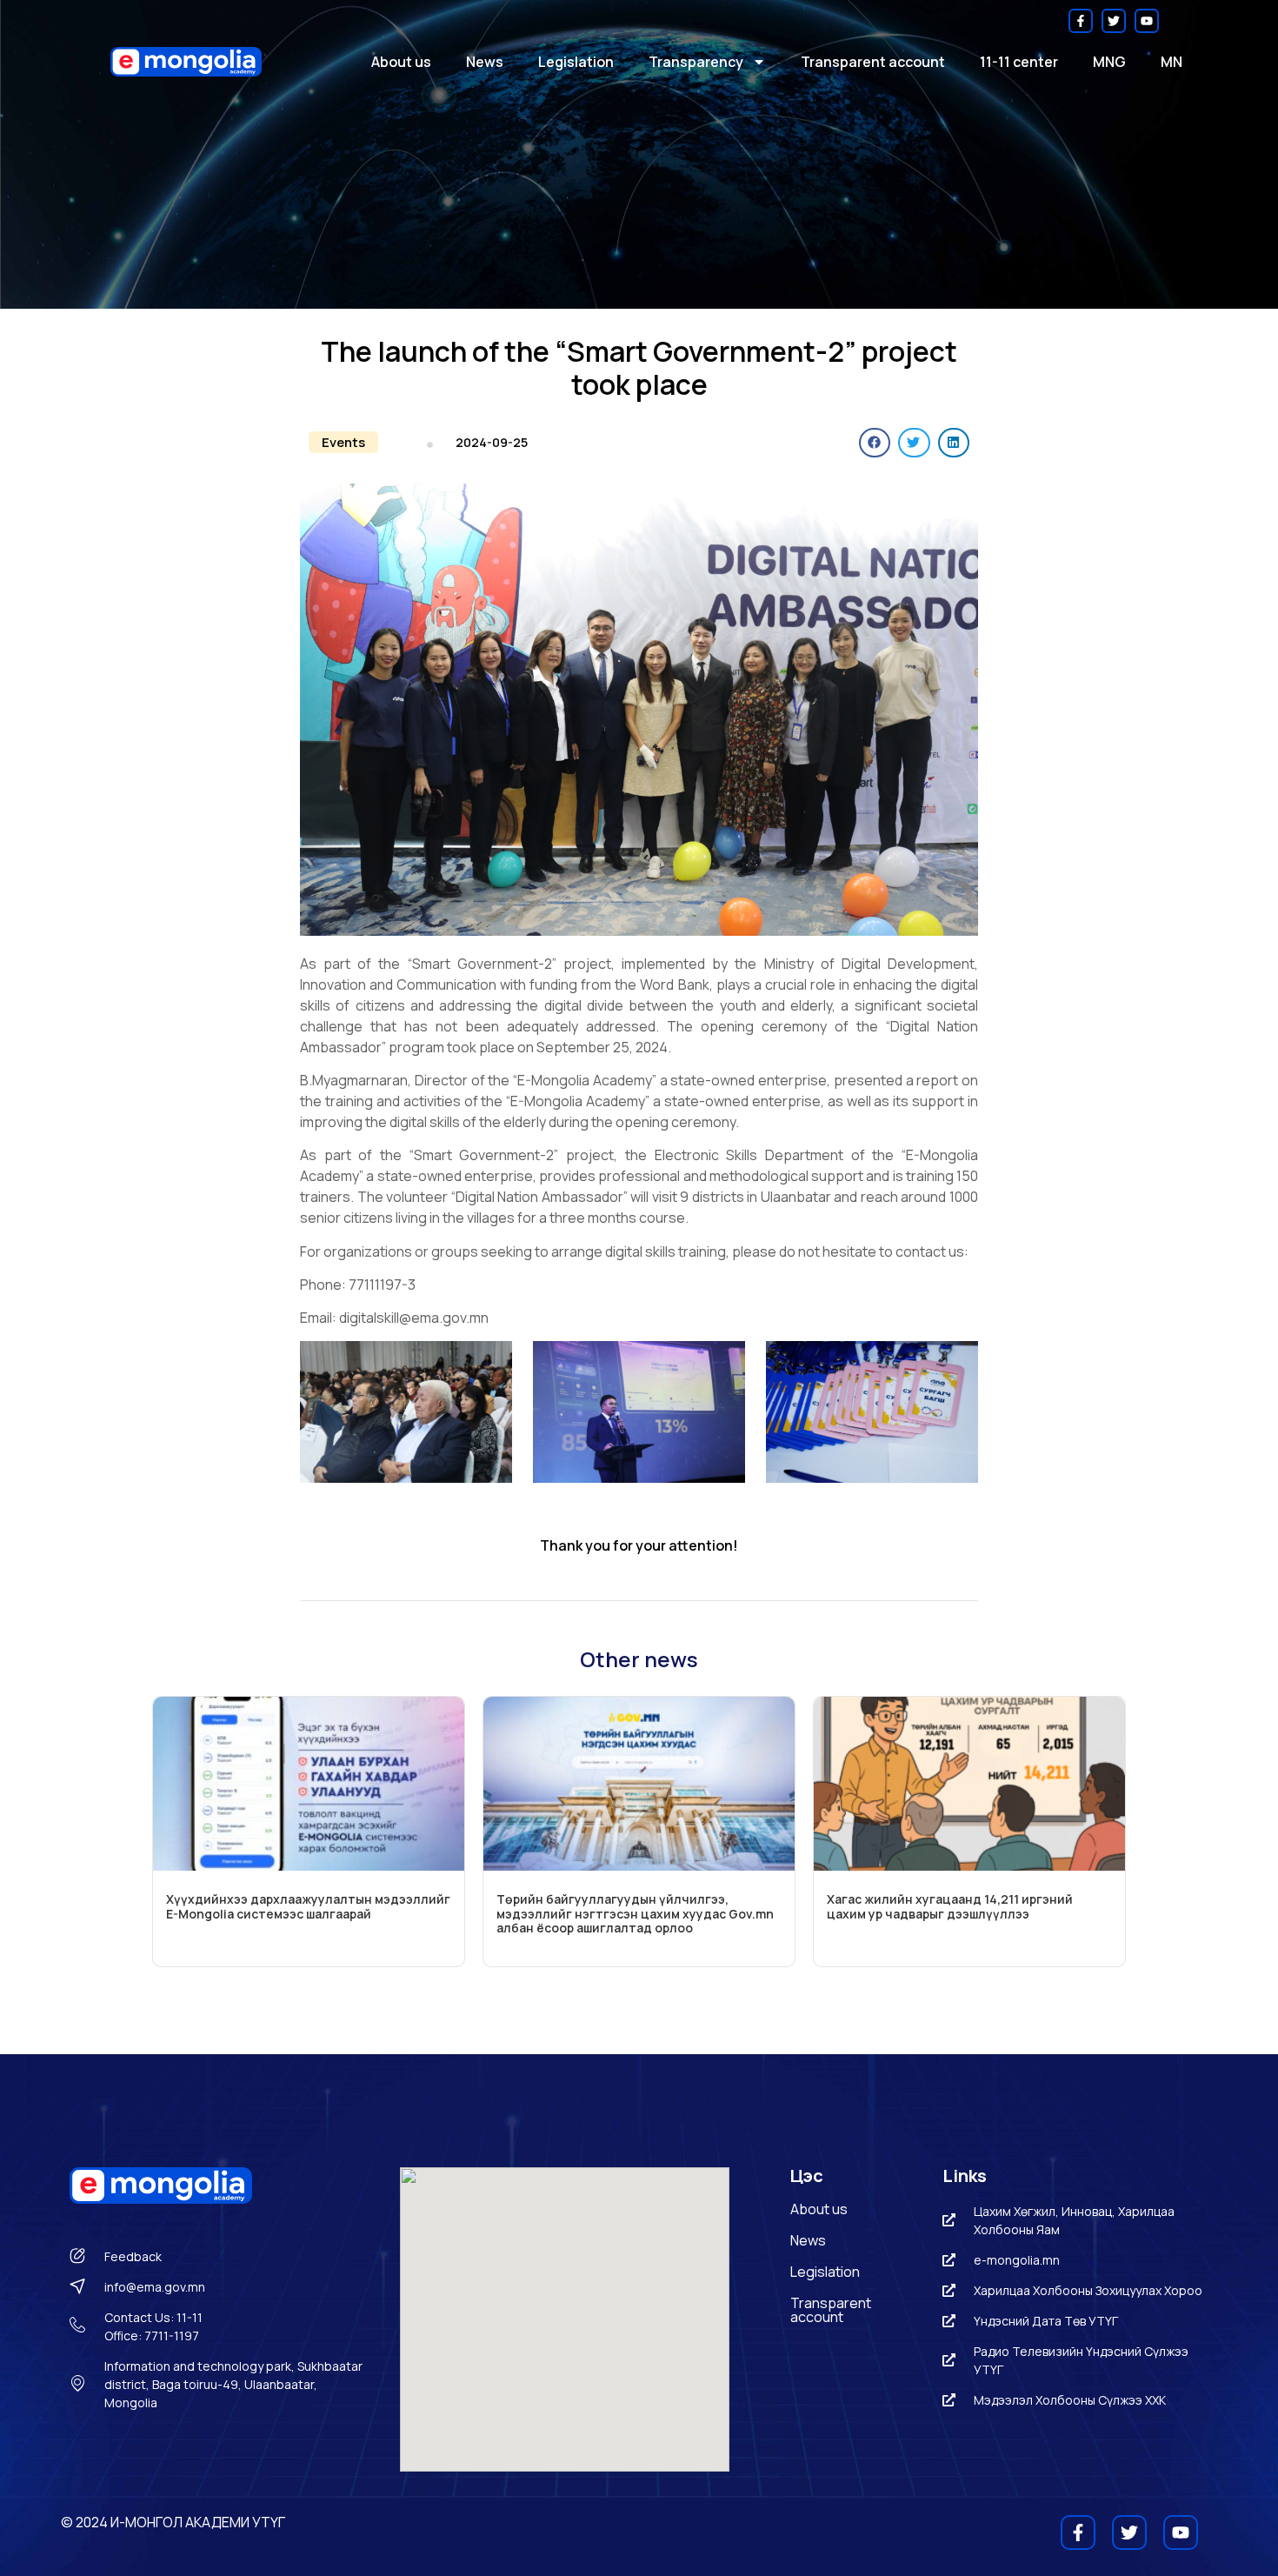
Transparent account (873, 62)
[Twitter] (1114, 21)
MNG (1109, 62)
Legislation (576, 62)
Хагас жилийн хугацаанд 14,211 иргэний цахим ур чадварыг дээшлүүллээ (950, 1906)
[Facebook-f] (1081, 21)
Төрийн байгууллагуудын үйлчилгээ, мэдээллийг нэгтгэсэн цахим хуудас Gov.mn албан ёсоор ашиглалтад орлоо (635, 1914)
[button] (343, 442)
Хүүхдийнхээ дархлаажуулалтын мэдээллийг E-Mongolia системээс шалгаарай (308, 1906)
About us (401, 62)
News (485, 62)
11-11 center (1019, 62)
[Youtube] (1147, 21)
